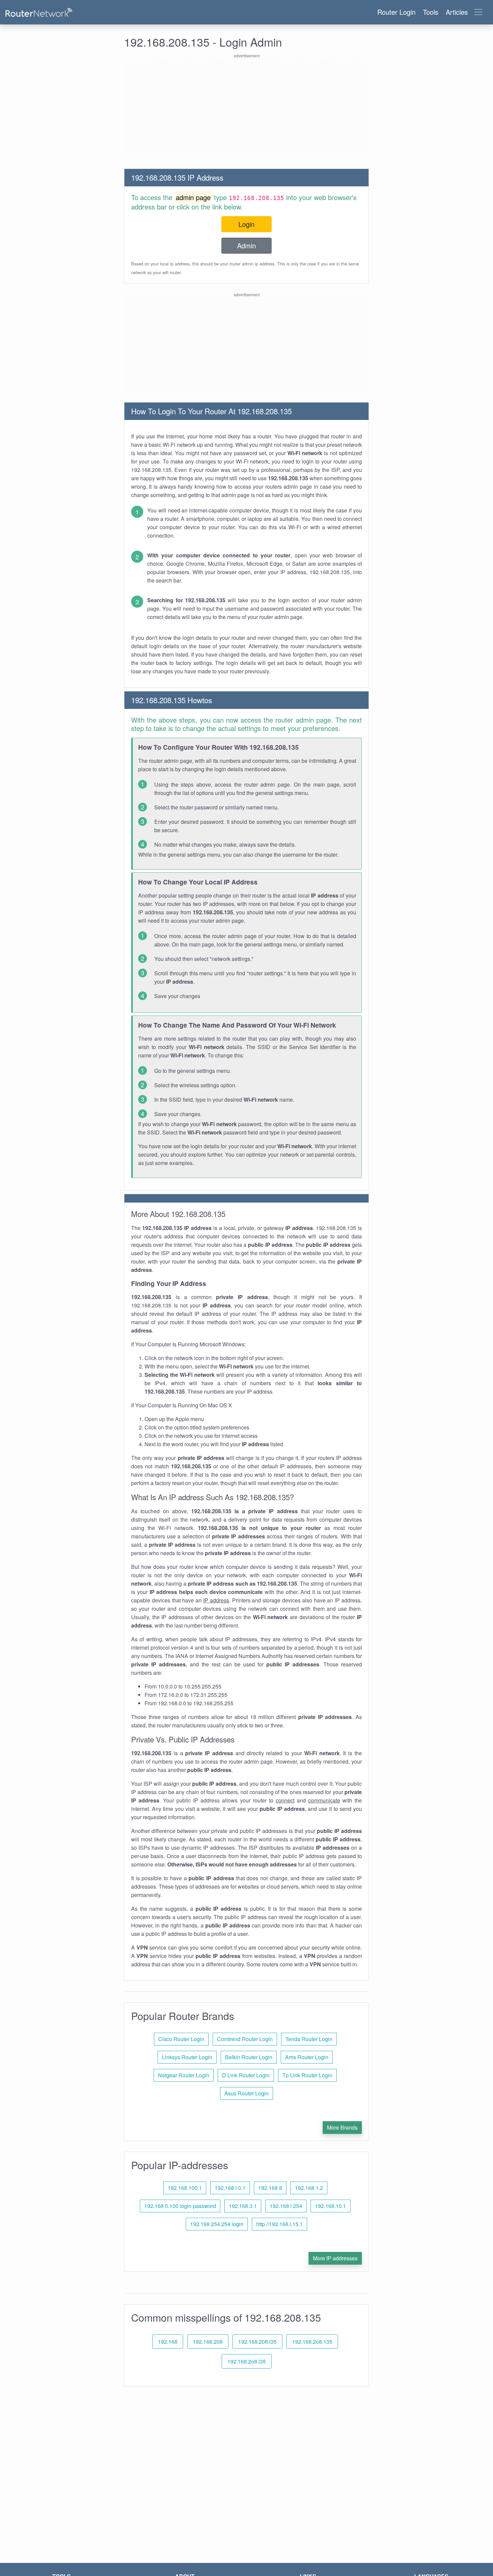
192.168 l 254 (286, 2206)
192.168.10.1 (331, 2206)
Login (246, 224)
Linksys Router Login (187, 2057)
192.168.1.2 (309, 2188)
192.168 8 (270, 2188)
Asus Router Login (246, 2093)
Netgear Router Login (184, 2075)
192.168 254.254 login (217, 2224)
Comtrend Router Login (245, 2039)
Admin (246, 246)
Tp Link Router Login (307, 2075)
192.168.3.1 (243, 2206)
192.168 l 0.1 (230, 2188)
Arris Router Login (307, 2057)
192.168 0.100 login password (180, 2206)
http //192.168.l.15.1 (280, 2224)
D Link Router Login (246, 2075)
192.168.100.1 (185, 2188)
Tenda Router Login (309, 2039)
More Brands (342, 2127)
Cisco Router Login (181, 2039)
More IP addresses (335, 2258)
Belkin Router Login (249, 2057)
